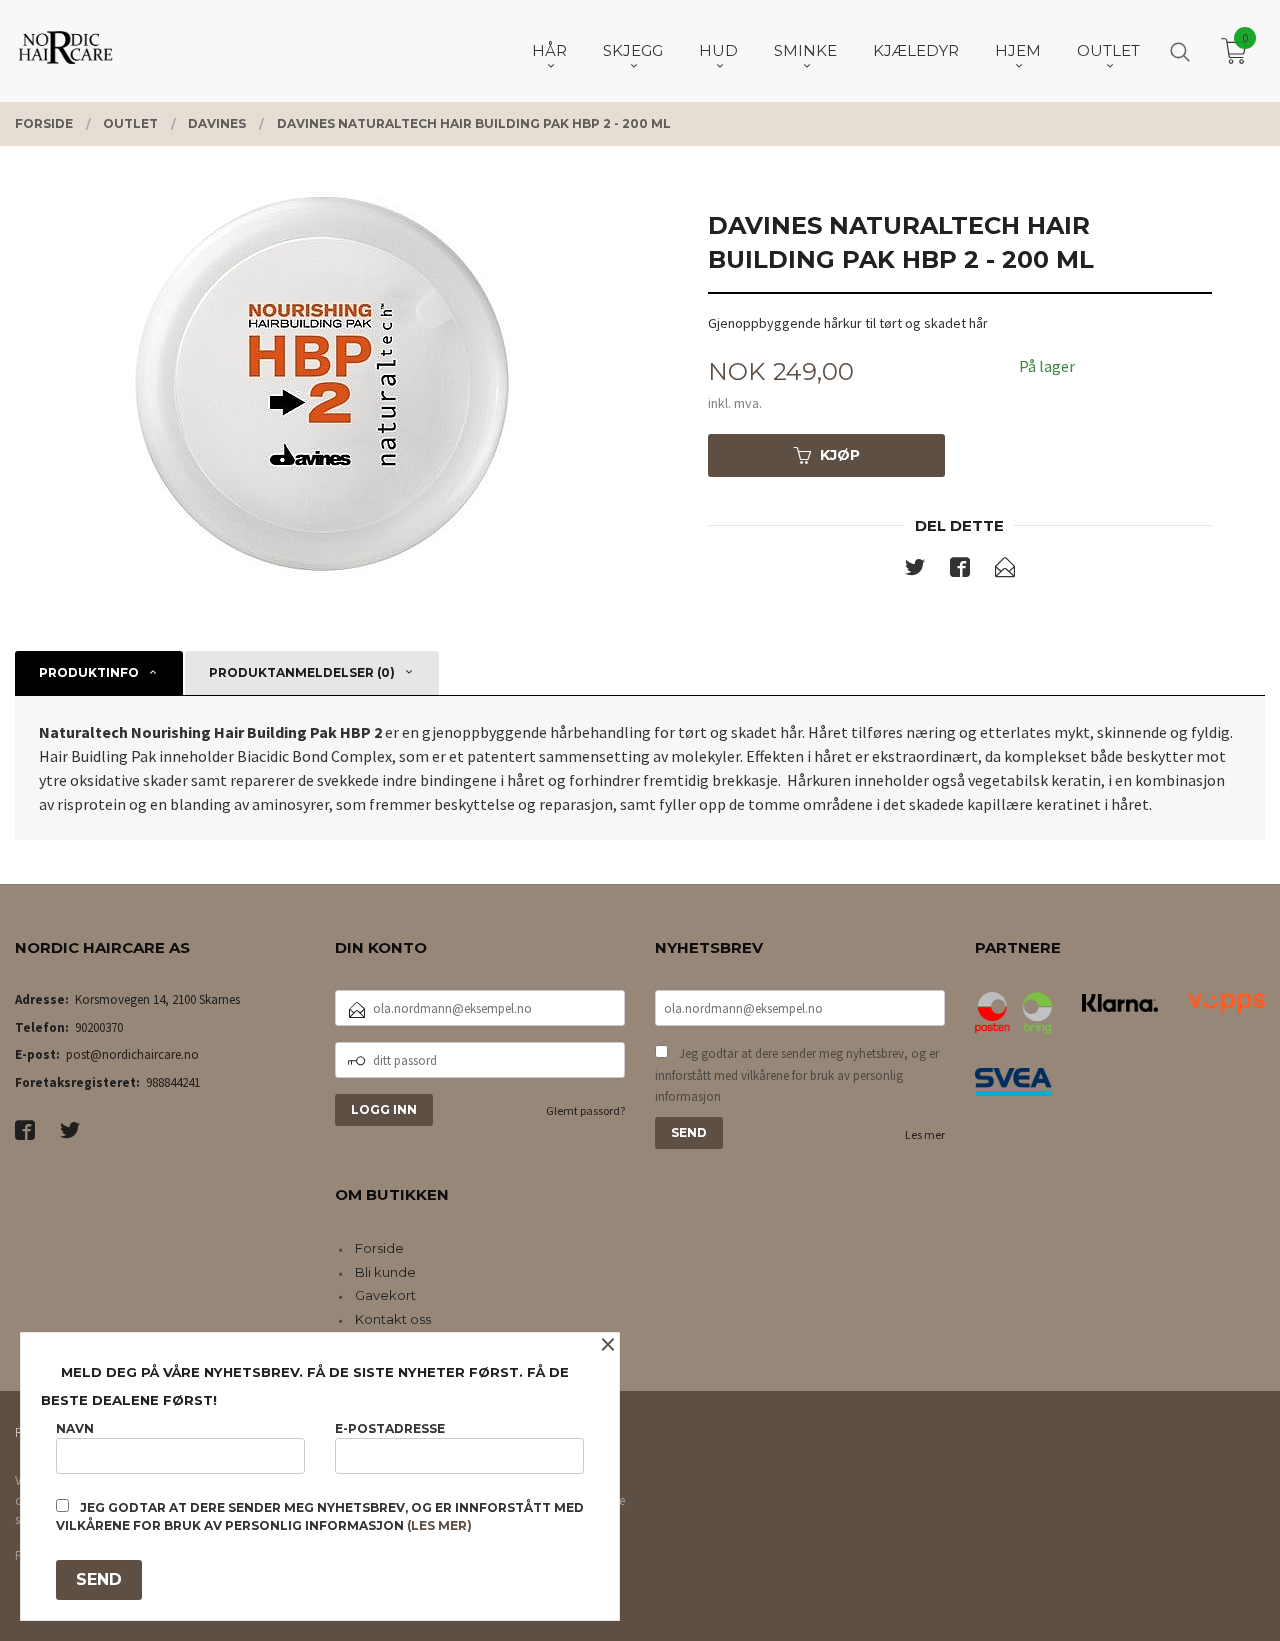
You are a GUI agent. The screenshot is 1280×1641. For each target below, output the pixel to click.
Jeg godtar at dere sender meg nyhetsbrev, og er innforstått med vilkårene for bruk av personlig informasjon (797, 1075)
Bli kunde (385, 1272)
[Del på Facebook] (960, 571)
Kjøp (840, 455)
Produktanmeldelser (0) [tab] (302, 672)
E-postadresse (390, 1428)
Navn (75, 1428)
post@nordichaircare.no (132, 1054)
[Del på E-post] (1005, 571)
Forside (379, 1248)
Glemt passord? (585, 1110)
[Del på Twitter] (915, 571)
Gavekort (385, 1295)
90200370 (99, 1027)
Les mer (925, 1134)
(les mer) (439, 1525)
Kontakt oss (393, 1319)
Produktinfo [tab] (89, 672)
